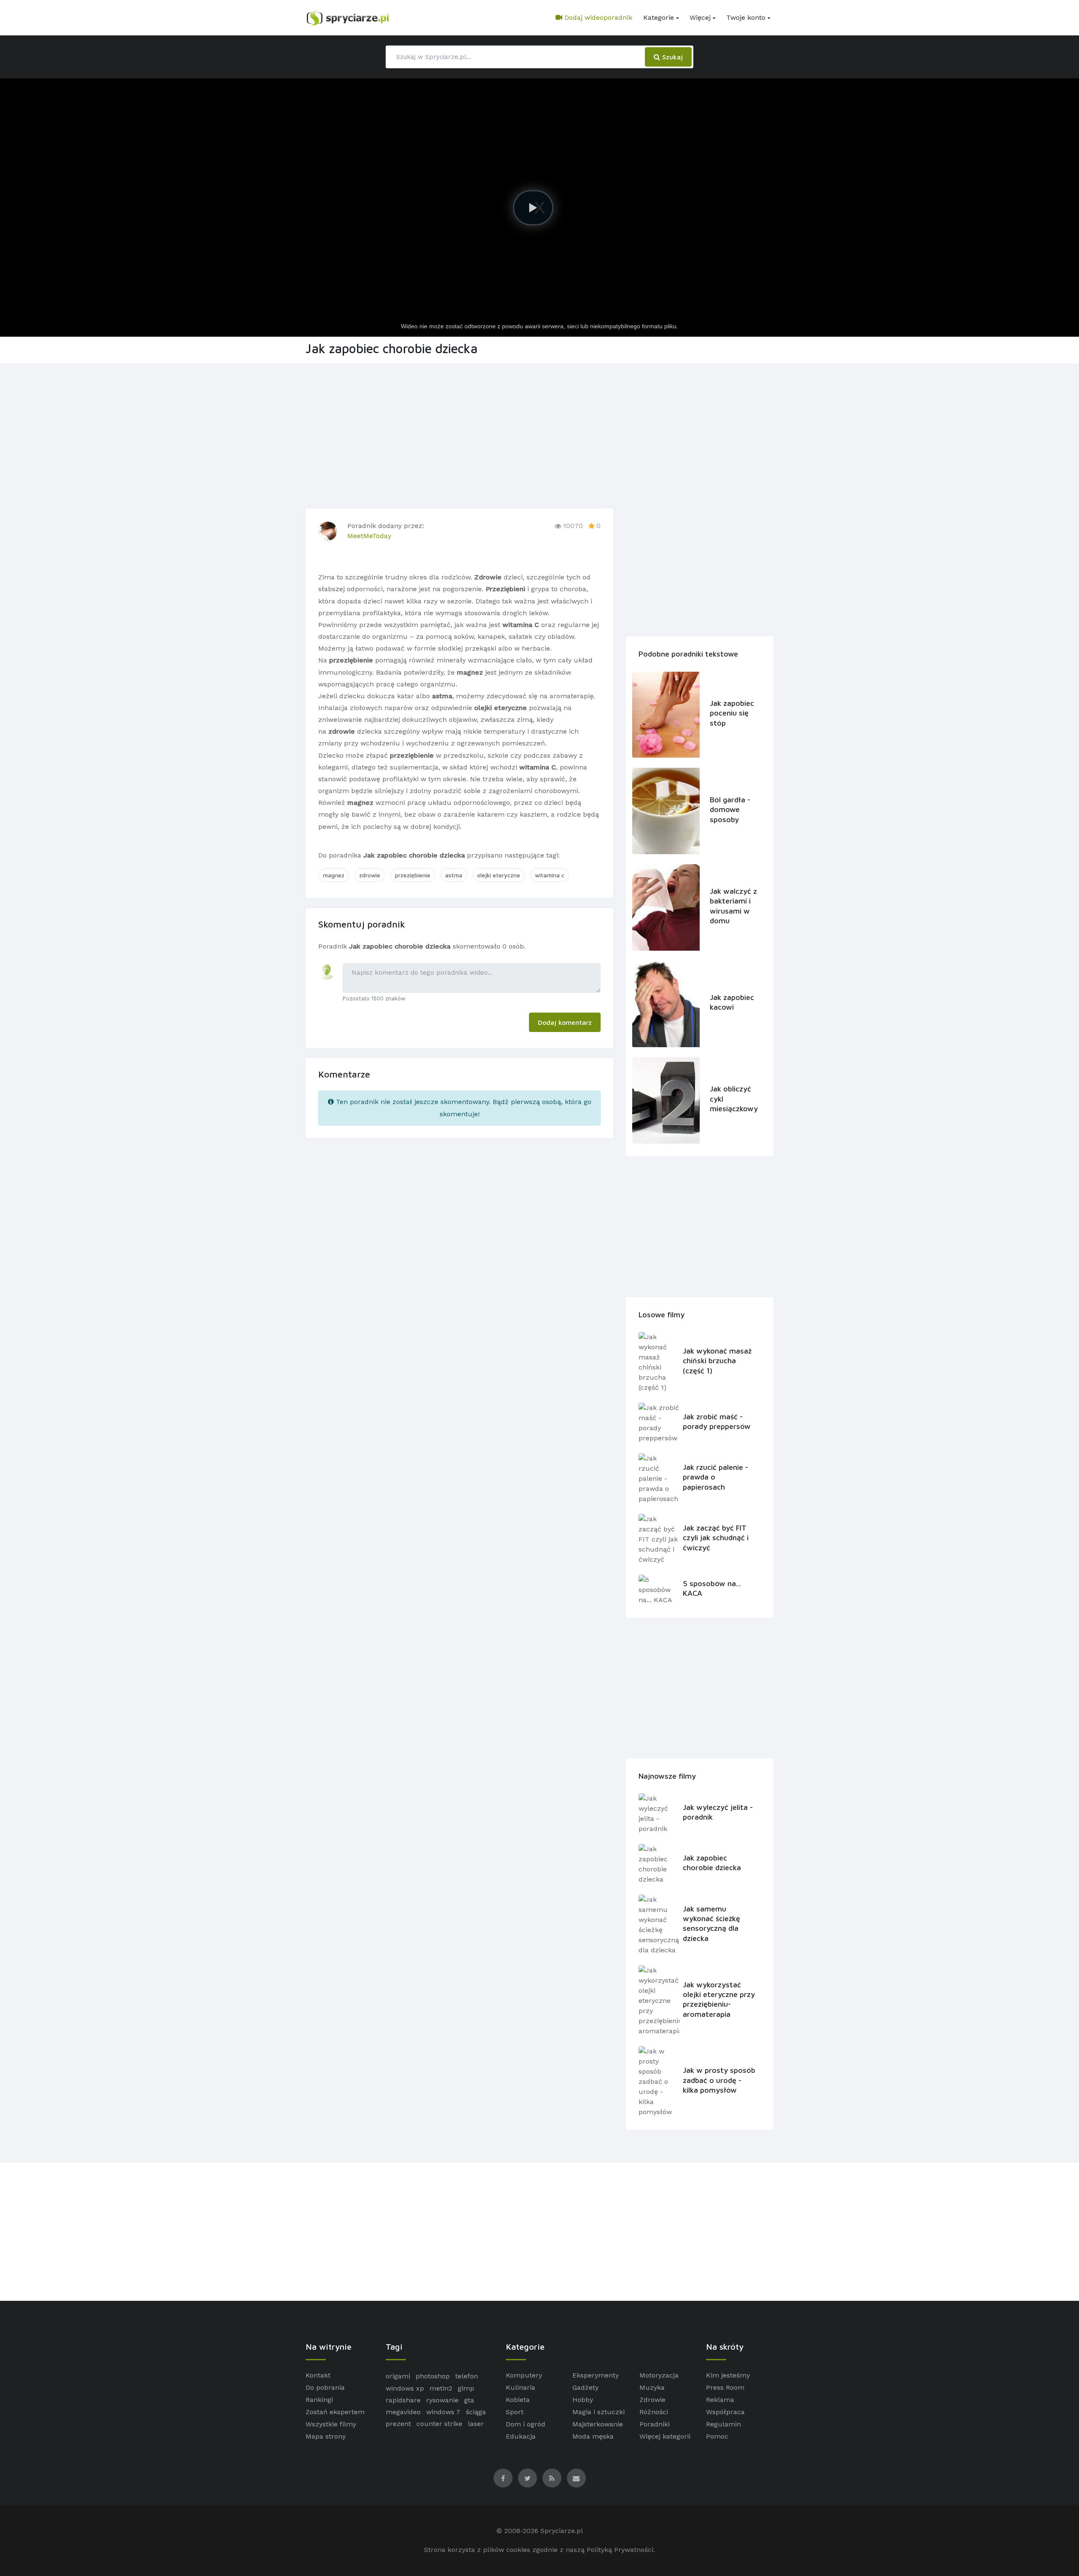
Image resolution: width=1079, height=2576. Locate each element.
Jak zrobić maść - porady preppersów (717, 1421)
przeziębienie (413, 875)
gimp (466, 2388)
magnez (334, 875)
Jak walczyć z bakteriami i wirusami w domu (733, 906)
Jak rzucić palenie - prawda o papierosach (715, 1477)
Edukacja (521, 2436)
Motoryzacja (659, 2375)
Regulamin (723, 2424)
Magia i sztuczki (599, 2412)
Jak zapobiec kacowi (732, 1002)
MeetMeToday (369, 536)
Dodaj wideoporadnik (597, 17)
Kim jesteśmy (728, 2375)
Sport (515, 2412)
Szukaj (671, 57)
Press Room (725, 2387)
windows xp (405, 2388)
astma (454, 875)
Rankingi (319, 2400)
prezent (398, 2424)
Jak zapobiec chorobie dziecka (712, 1863)
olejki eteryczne (499, 875)
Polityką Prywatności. (621, 2550)
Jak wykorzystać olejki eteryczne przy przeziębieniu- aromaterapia (719, 1999)
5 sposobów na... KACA (712, 1588)
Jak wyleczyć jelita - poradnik (718, 1812)
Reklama (720, 2400)
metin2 (441, 2388)
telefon (467, 2376)
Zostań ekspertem (335, 2412)
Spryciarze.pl (562, 2531)
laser (476, 2424)
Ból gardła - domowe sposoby (730, 810)
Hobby (583, 2400)
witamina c (550, 875)
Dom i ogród (526, 2424)
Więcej (700, 17)
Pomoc (717, 2436)
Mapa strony (326, 2436)
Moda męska (593, 2436)
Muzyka (652, 2387)
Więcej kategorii (665, 2436)
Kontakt (318, 2375)
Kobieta (518, 2400)
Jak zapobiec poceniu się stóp (732, 713)
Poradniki (655, 2424)
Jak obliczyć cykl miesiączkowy (733, 1099)
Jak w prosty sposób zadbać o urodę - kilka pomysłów (719, 2080)
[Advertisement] (539, 434)
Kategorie (659, 17)
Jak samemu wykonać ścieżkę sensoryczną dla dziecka (711, 1923)
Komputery (524, 2375)
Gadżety (585, 2387)
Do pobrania (325, 2387)
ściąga (476, 2412)
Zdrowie (652, 2400)
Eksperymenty (596, 2375)
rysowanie (442, 2400)
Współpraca (725, 2412)
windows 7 (443, 2412)
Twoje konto (746, 17)
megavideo (403, 2412)
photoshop (433, 2376)
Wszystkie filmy (331, 2424)
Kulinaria (521, 2387)
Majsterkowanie (598, 2424)
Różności (654, 2412)
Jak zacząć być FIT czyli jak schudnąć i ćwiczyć (716, 1538)
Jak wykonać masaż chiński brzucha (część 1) (717, 1361)
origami (398, 2376)
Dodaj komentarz (565, 1022)
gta (469, 2400)
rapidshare (403, 2400)
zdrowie (370, 875)
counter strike (439, 2424)
